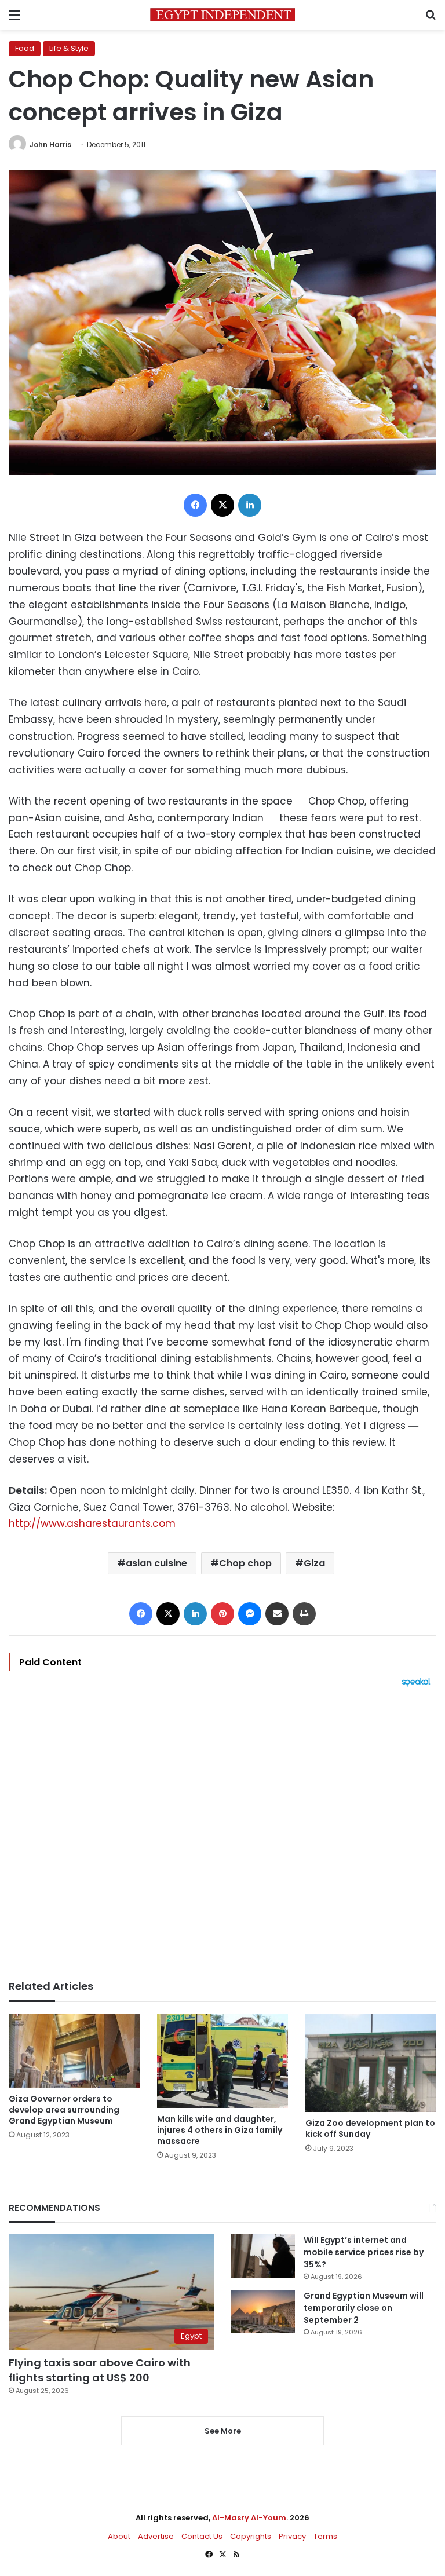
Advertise (156, 2536)
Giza (314, 1563)
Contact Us (202, 2536)
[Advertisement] (222, 1833)
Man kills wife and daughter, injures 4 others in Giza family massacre (220, 2130)
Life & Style (69, 48)
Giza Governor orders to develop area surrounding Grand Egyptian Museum (64, 2110)
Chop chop (245, 1563)
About (119, 2536)
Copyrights (251, 2536)
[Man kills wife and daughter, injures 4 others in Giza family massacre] (222, 2061)
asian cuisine (156, 1563)
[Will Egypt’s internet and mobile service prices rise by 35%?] (263, 2256)
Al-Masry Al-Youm (249, 2518)
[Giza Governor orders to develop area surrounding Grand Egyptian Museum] (74, 2050)
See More (223, 2431)
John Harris (50, 145)
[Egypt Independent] (222, 15)
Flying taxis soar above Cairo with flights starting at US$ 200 (100, 2370)
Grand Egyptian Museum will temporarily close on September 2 (364, 2308)
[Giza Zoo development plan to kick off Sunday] (371, 2062)
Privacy (292, 2536)
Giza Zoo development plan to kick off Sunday (370, 2129)
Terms (325, 2536)
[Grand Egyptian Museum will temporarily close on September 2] (263, 2312)
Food (25, 48)
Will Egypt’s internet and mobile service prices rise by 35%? (364, 2252)
